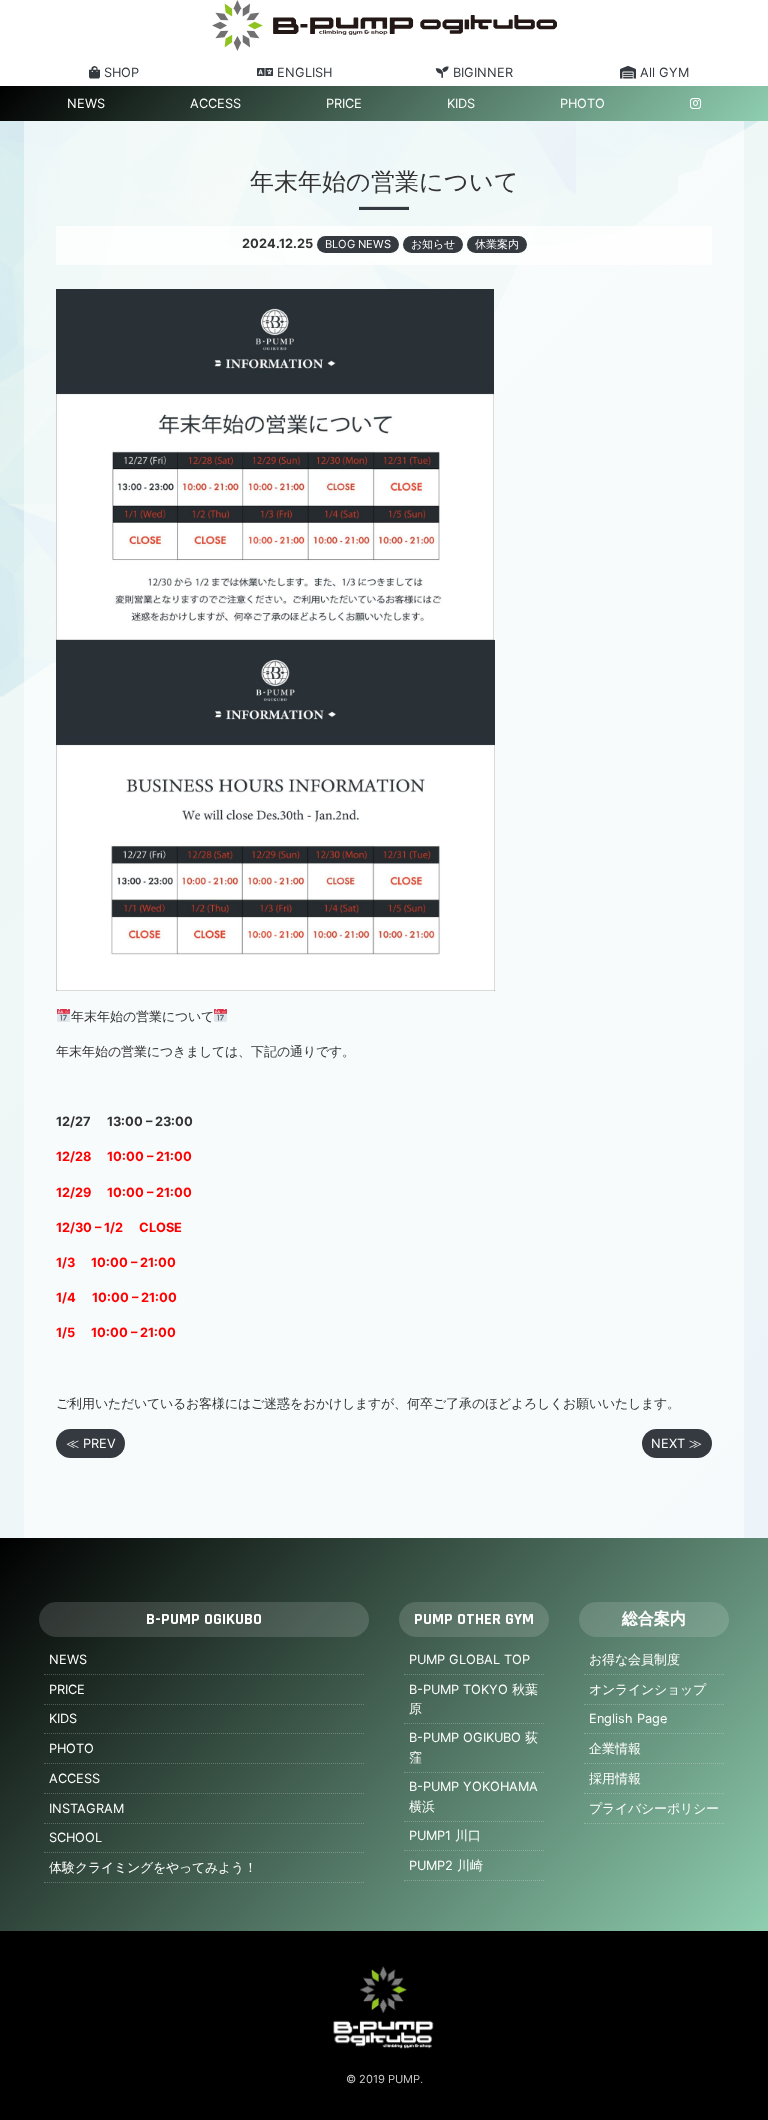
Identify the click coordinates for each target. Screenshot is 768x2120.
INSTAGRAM (86, 1808)
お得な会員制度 (634, 1659)
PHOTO (582, 103)
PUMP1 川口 (445, 1835)
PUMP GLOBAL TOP (469, 1659)
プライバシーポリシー (654, 1808)
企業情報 (615, 1748)
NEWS (86, 103)
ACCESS (215, 103)
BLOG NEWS (358, 244)
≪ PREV (91, 1443)
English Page (628, 1718)
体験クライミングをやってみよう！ (153, 1867)
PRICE (344, 103)
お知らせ (433, 244)
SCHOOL (75, 1837)
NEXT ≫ (676, 1443)
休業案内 (497, 244)
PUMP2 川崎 (446, 1865)
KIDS (461, 103)
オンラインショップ (647, 1689)
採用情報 (615, 1778)
